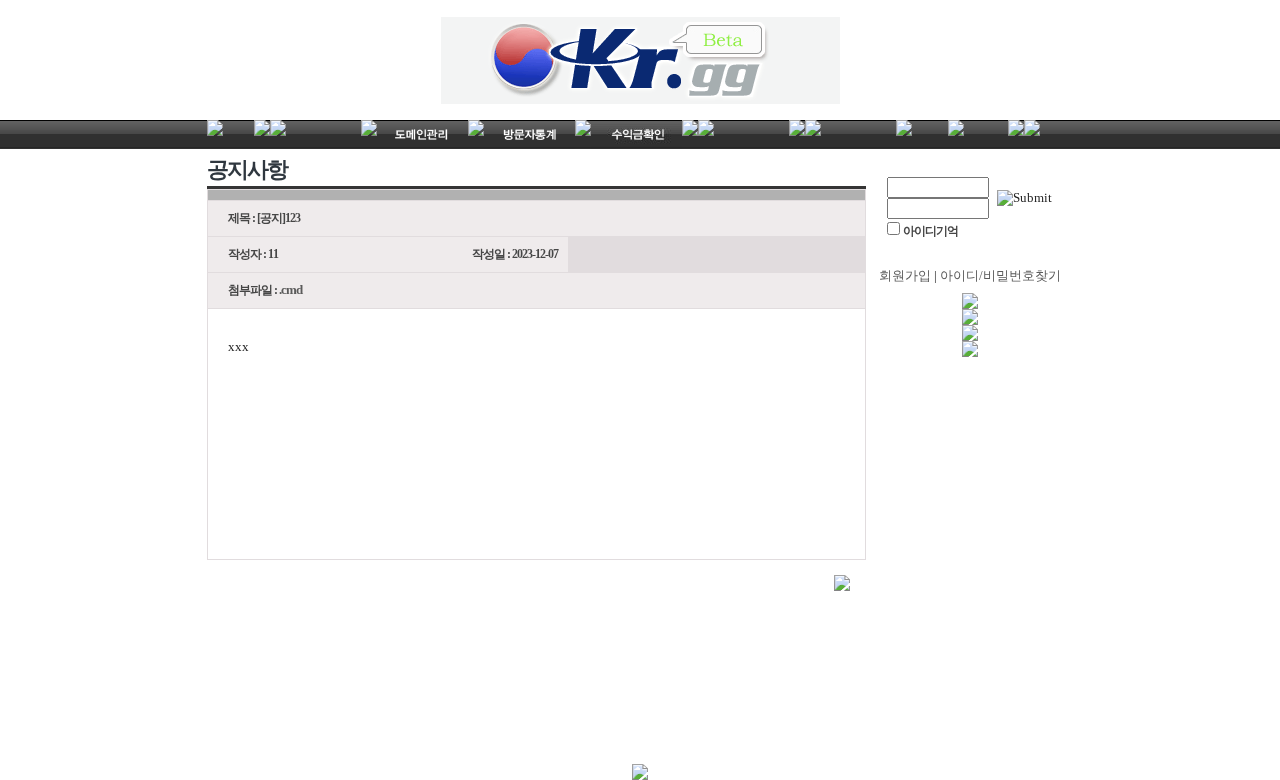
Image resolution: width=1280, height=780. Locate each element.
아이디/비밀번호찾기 (1000, 275)
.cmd (290, 289)
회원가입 (905, 275)
